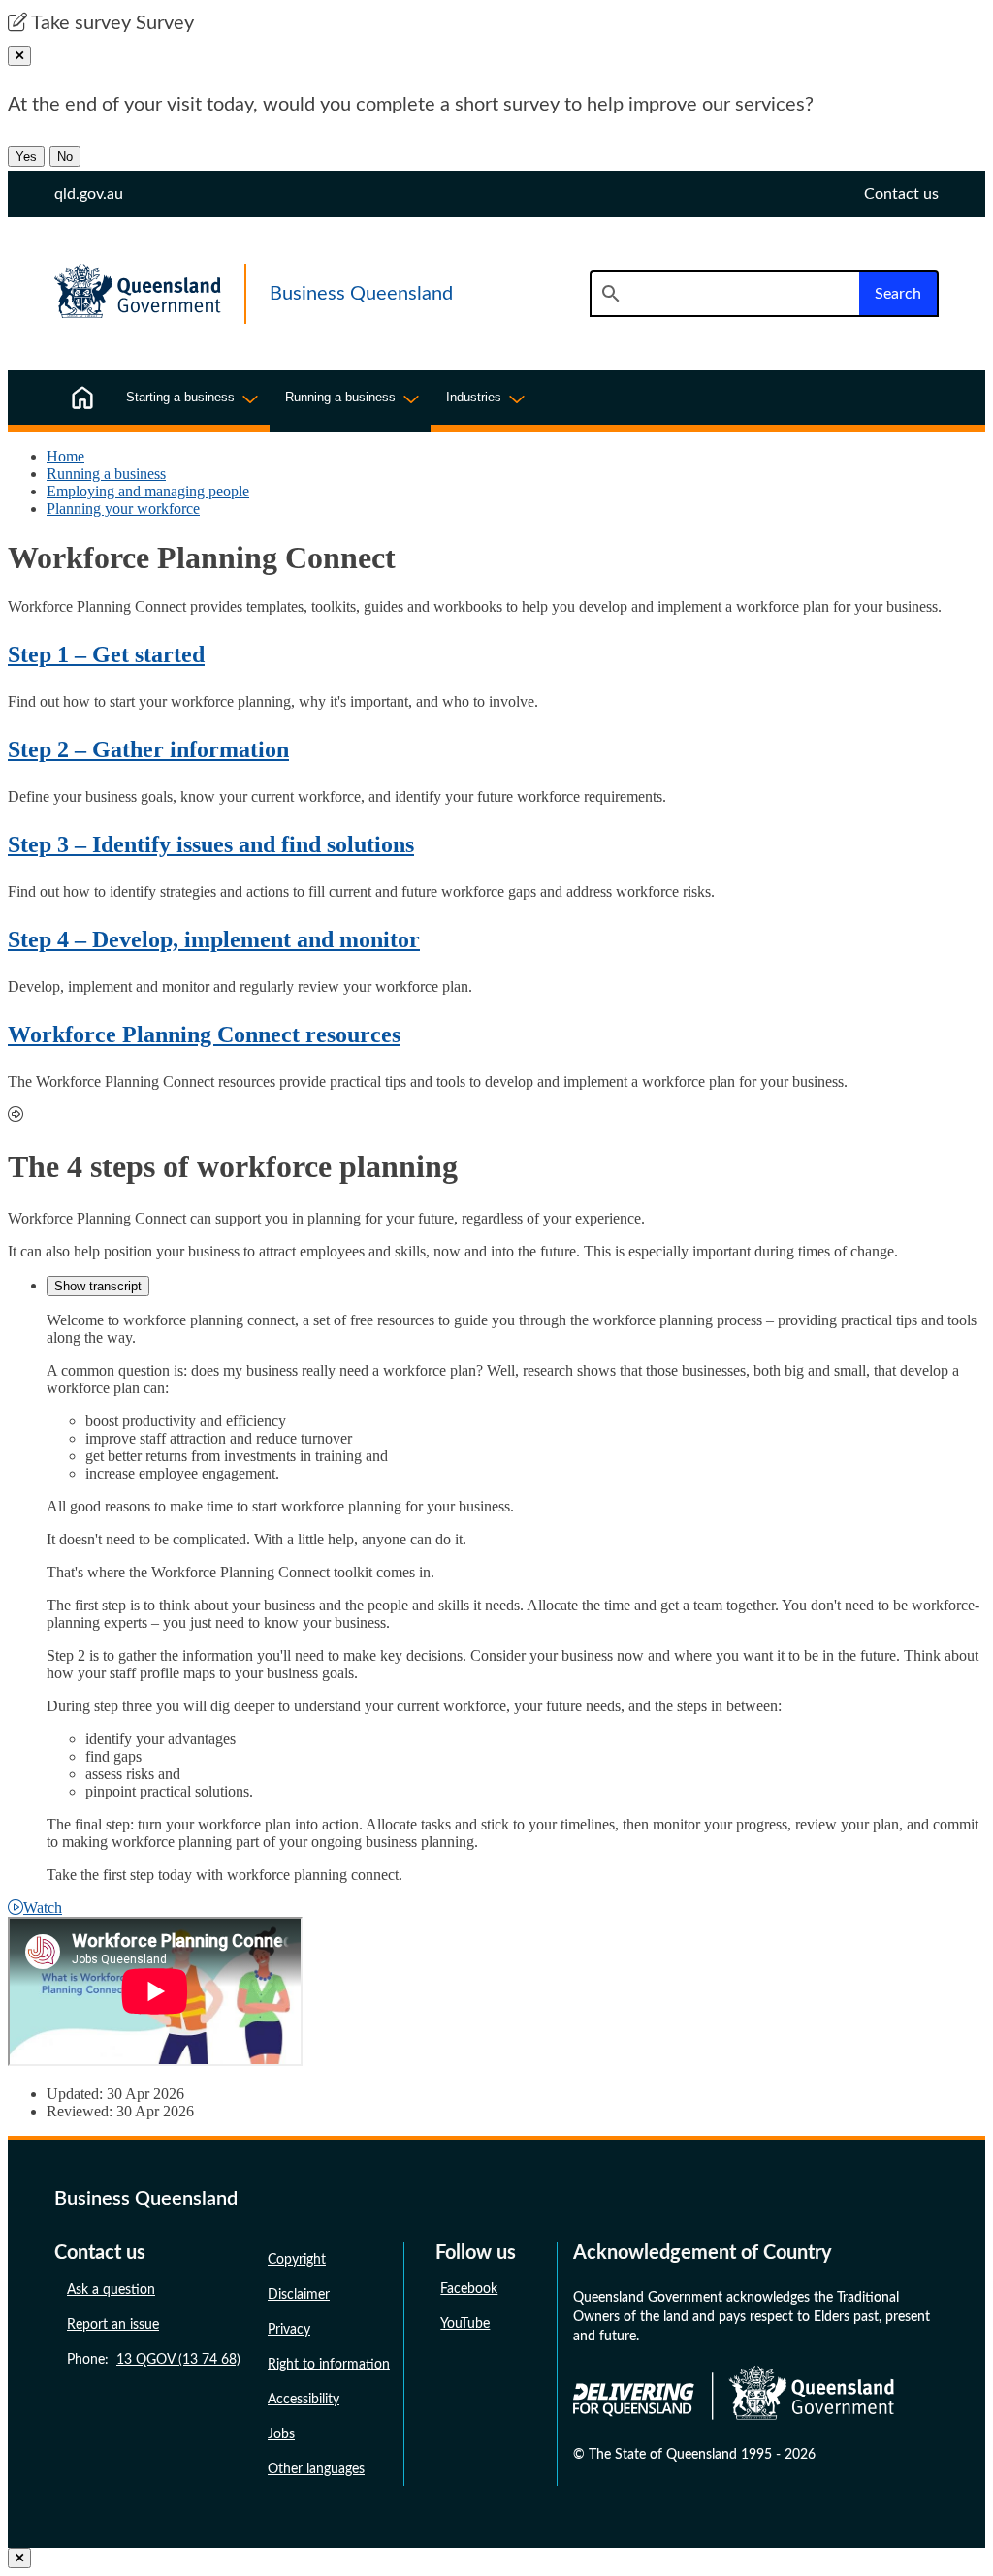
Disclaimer (299, 2295)
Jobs (281, 2434)
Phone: (154, 2360)
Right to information (329, 2365)
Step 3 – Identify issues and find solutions (211, 844)
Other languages (316, 2469)
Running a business (106, 474)
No (65, 157)
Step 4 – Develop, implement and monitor (214, 939)
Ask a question (111, 2290)
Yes (26, 157)
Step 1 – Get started (106, 654)
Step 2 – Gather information (148, 749)
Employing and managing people (148, 491)
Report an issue (113, 2325)
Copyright (297, 2260)
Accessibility (304, 2400)
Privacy (289, 2330)
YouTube (465, 2324)
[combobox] (724, 294)
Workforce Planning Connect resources (204, 1034)
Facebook (469, 2289)
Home (65, 456)
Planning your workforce (123, 509)
